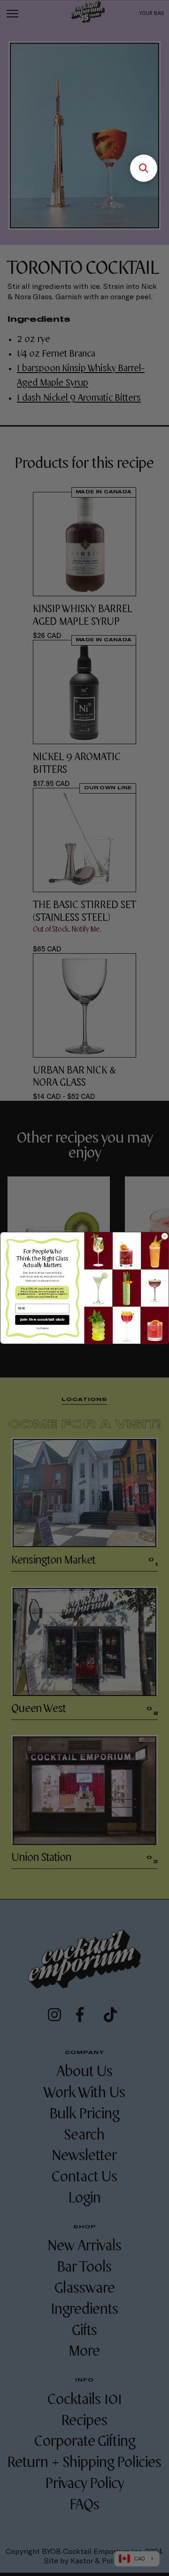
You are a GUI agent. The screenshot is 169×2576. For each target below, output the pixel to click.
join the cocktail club (42, 1320)
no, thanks (42, 1328)
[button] (144, 168)
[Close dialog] (165, 1236)
